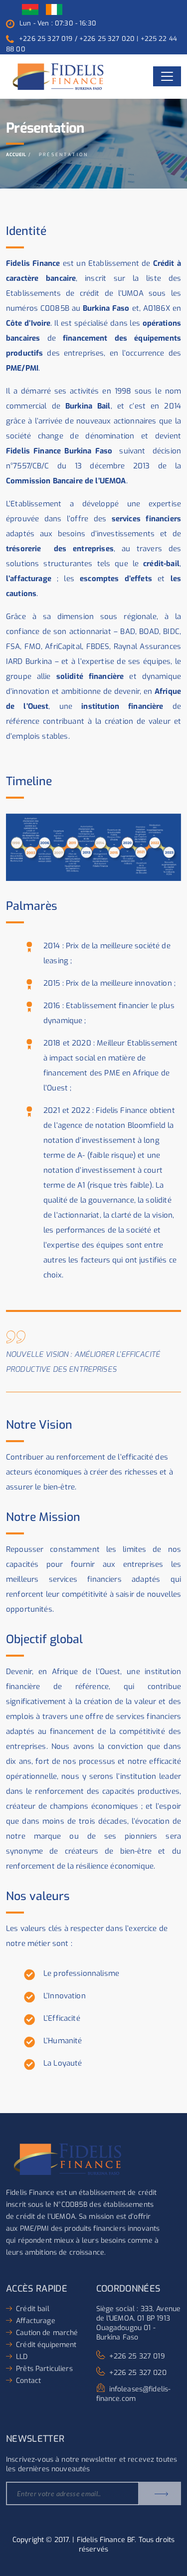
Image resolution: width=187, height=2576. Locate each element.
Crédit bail (33, 2309)
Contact (28, 2381)
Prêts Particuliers (44, 2369)
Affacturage (36, 2321)
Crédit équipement (46, 2345)
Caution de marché (47, 2333)
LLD (22, 2357)
